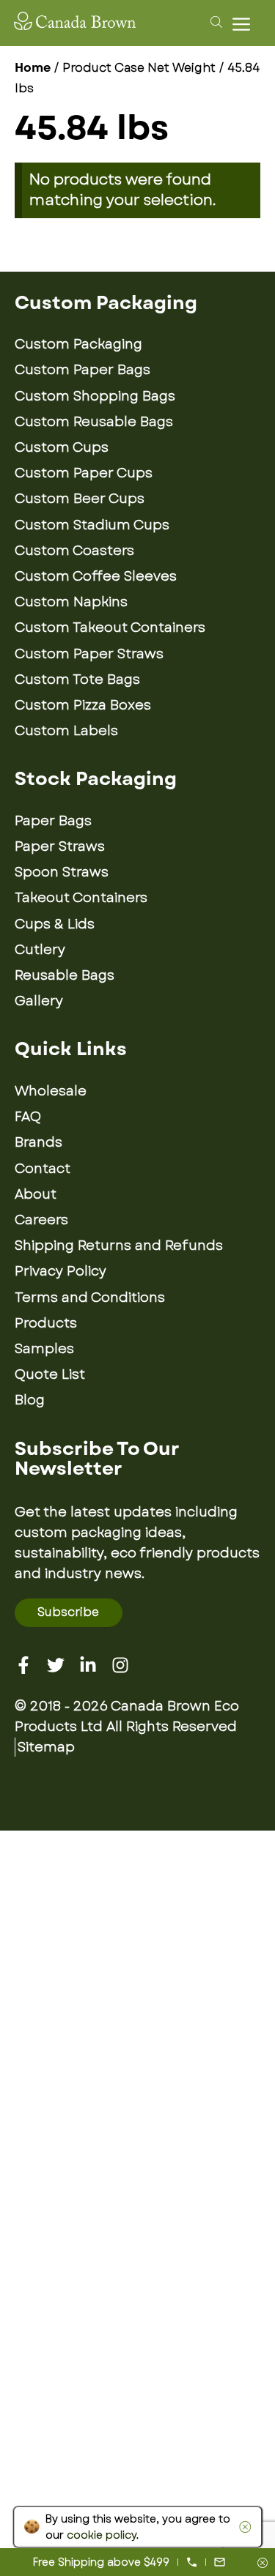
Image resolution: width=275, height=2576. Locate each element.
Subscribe (68, 1612)
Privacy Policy (60, 1271)
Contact (43, 1169)
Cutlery (40, 950)
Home (33, 68)
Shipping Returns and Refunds (119, 1246)
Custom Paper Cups (84, 473)
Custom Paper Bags (82, 370)
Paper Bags (53, 821)
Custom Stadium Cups (92, 525)
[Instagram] (120, 1665)
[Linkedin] (88, 1665)
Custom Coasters (74, 551)
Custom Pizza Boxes (83, 705)
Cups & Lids (55, 924)
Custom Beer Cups (80, 499)
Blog (30, 1400)
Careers (41, 1220)
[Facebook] (23, 1665)
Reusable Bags (65, 975)
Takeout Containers (81, 898)
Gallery (39, 1001)
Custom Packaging (78, 344)
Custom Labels (66, 731)
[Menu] (245, 24)
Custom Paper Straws (89, 654)
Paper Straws (60, 846)
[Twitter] (56, 1665)
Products (46, 1323)
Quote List (50, 1374)
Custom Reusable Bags (94, 422)
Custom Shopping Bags (95, 396)
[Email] (220, 2562)
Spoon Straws (62, 872)
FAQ (28, 1117)
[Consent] (263, 2564)
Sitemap (46, 1747)
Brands (38, 1142)
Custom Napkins (71, 602)
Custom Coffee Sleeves (96, 576)
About (36, 1194)
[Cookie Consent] (242, 2527)
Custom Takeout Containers (110, 628)
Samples (44, 1349)
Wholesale (51, 1091)
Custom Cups (62, 447)
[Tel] (192, 2562)
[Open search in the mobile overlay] (214, 21)
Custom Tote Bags (77, 680)
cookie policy (102, 2535)
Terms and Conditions (90, 1298)
